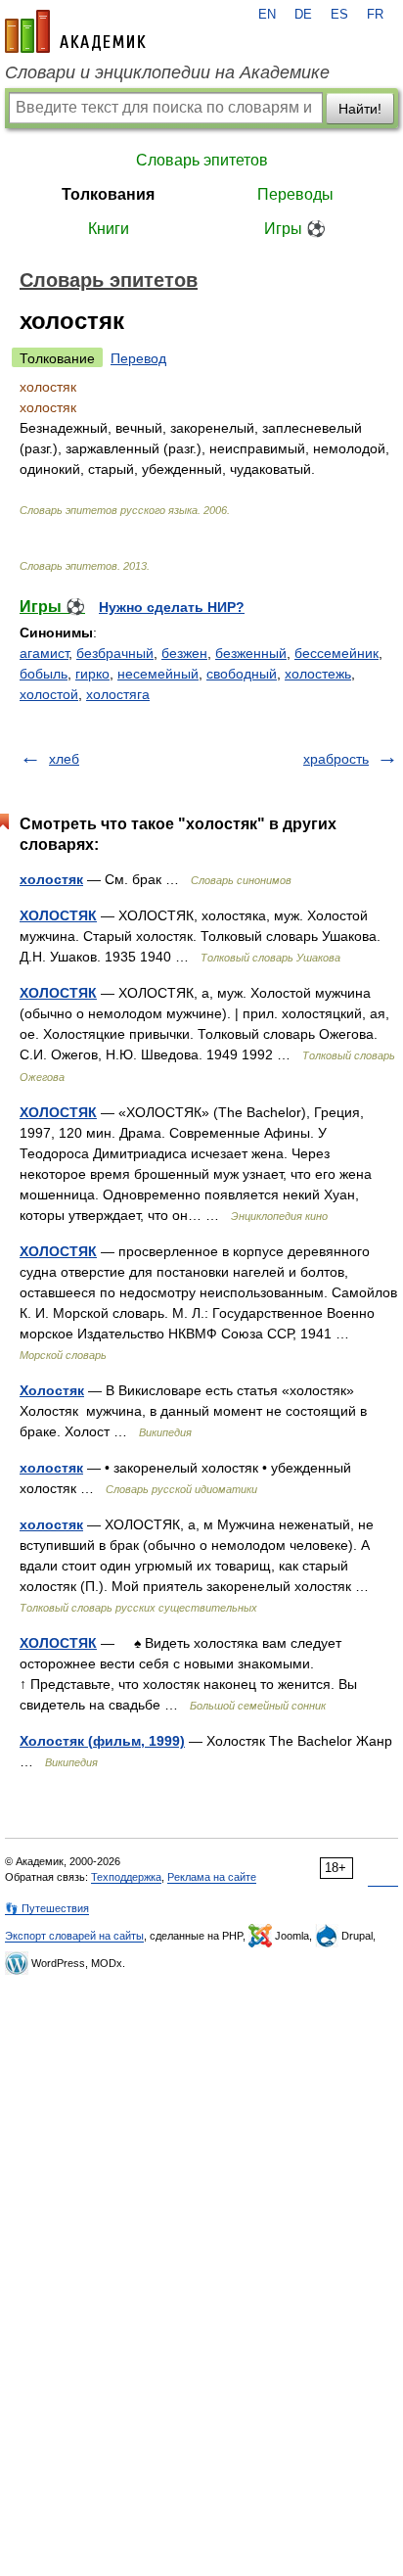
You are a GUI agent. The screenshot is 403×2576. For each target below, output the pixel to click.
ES (339, 15)
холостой (49, 694)
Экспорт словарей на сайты (74, 1936)
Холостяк (52, 1390)
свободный (242, 674)
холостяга (118, 694)
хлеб (64, 759)
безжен (184, 653)
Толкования (108, 194)
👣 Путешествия (47, 1908)
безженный (251, 653)
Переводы (295, 194)
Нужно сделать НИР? (172, 607)
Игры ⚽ (295, 229)
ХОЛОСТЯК (58, 915)
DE (303, 15)
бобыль (44, 674)
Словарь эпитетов (202, 160)
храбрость (336, 759)
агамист (44, 653)
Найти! (360, 109)
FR (375, 15)
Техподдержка (126, 1877)
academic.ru (75, 31)
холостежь (318, 674)
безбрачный (115, 653)
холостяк (51, 879)
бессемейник (336, 653)
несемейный (158, 674)
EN (267, 15)
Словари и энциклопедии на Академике (167, 72)
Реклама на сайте (212, 1877)
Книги (109, 229)
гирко (92, 674)
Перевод (138, 358)
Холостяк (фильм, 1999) (102, 1741)
